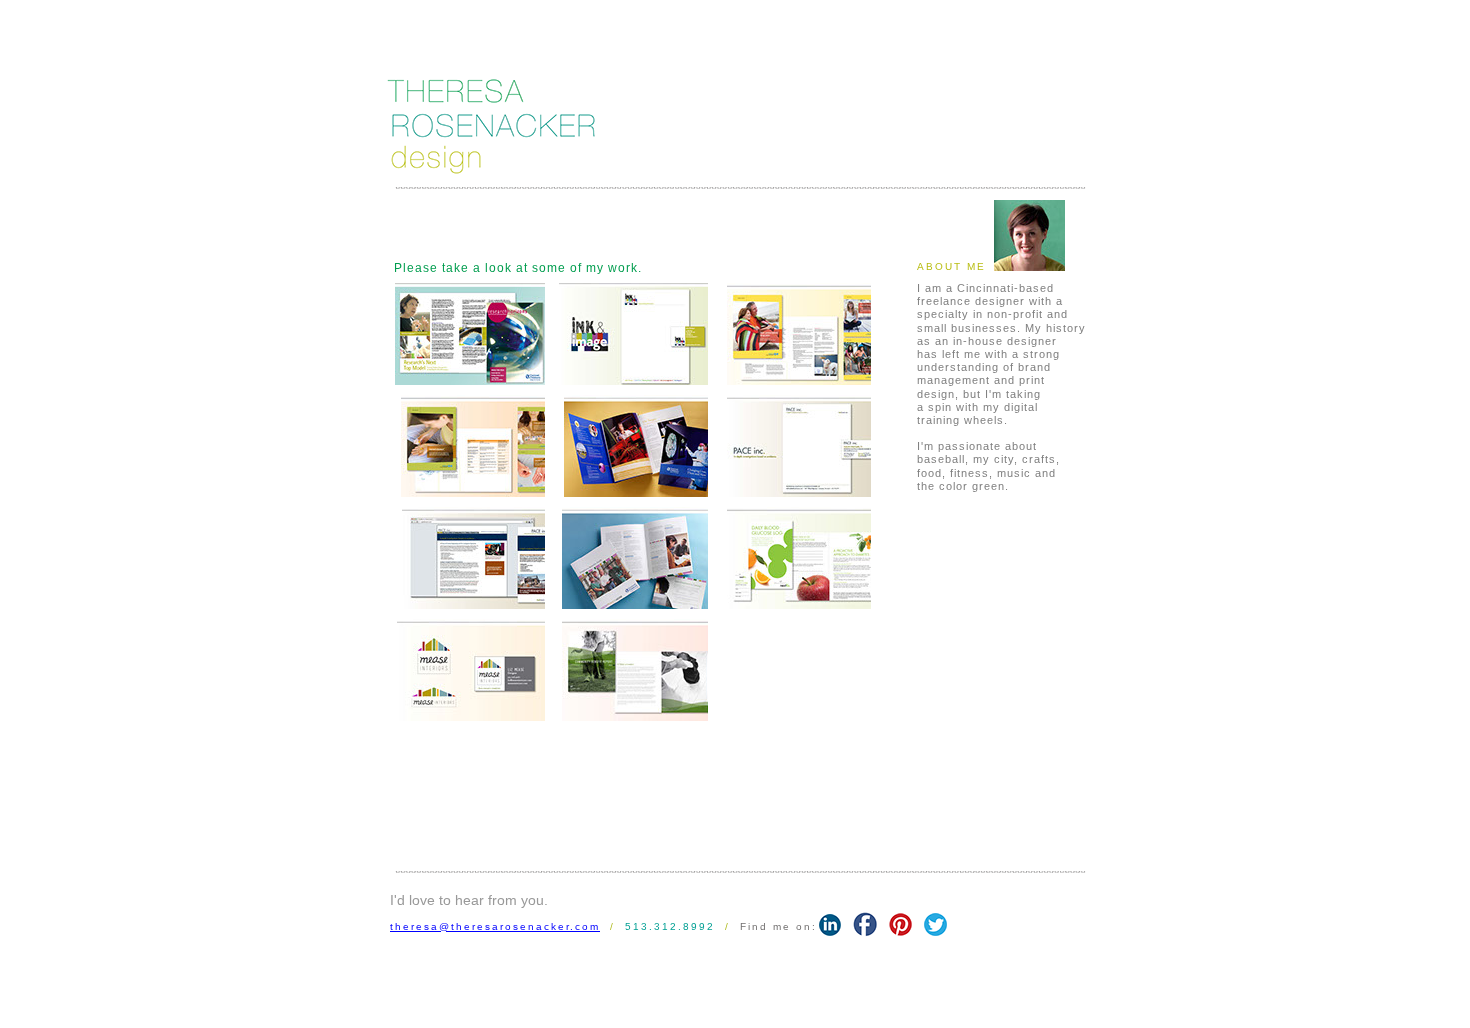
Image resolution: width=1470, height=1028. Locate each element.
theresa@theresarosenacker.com (495, 926)
